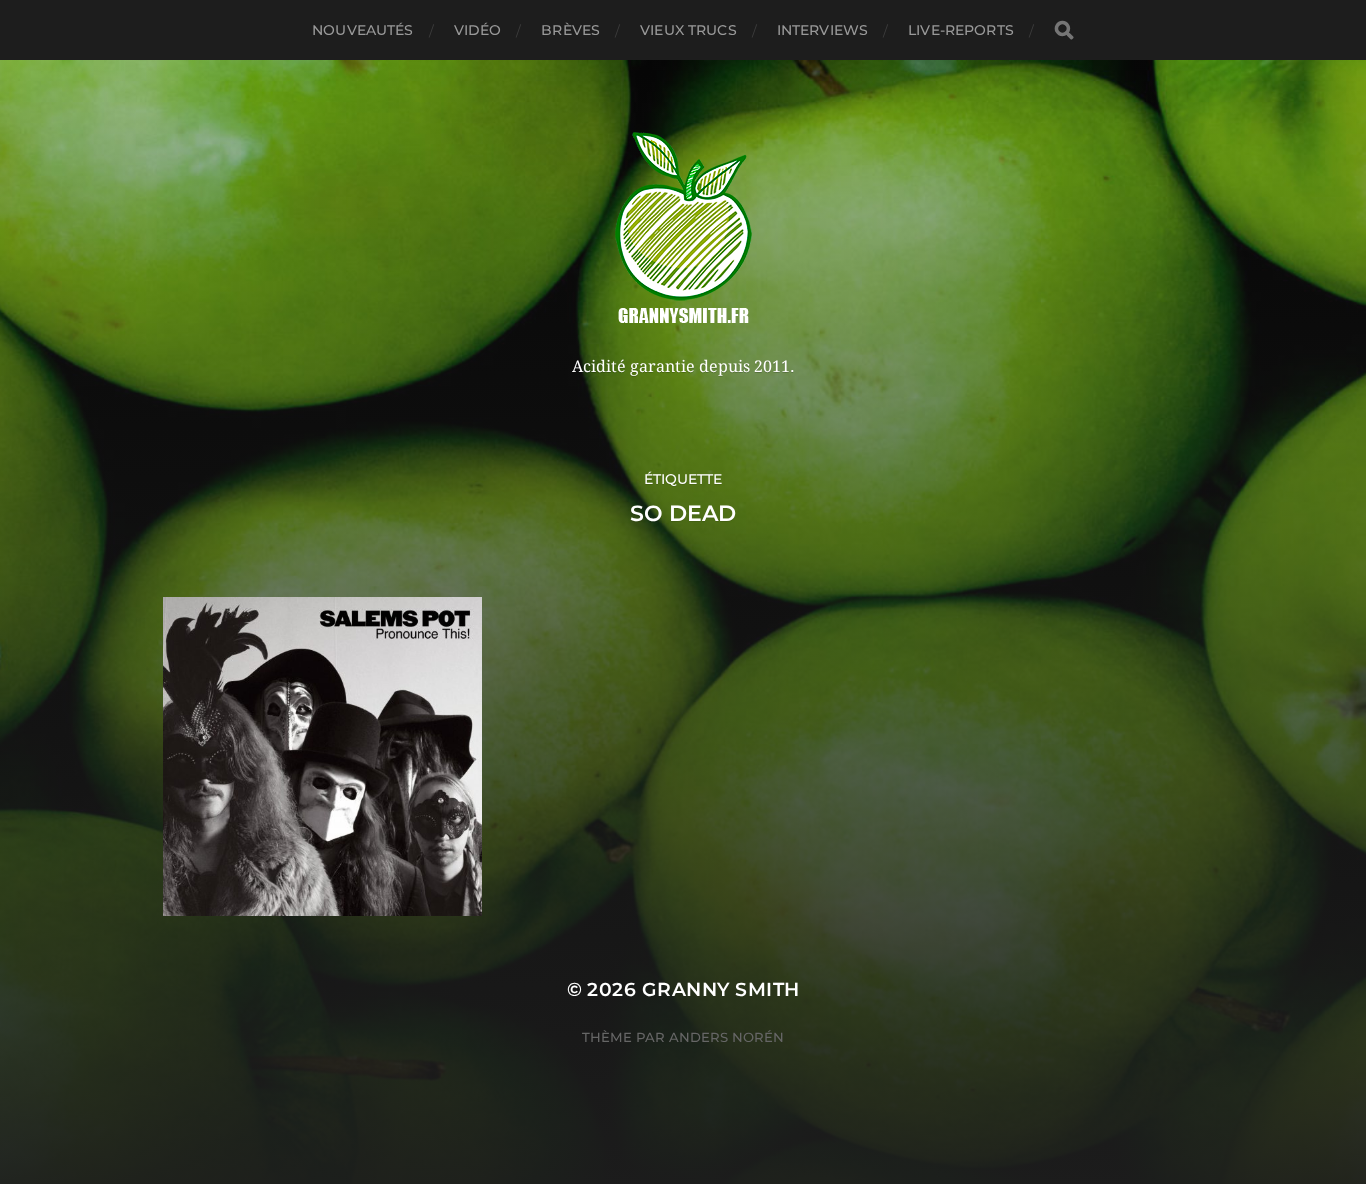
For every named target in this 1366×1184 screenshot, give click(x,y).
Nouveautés (362, 30)
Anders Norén (726, 1037)
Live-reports (961, 30)
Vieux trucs (688, 30)
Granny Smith (721, 989)
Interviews (822, 30)
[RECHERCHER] (1064, 30)
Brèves (570, 30)
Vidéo (478, 30)
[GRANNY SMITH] (683, 230)
